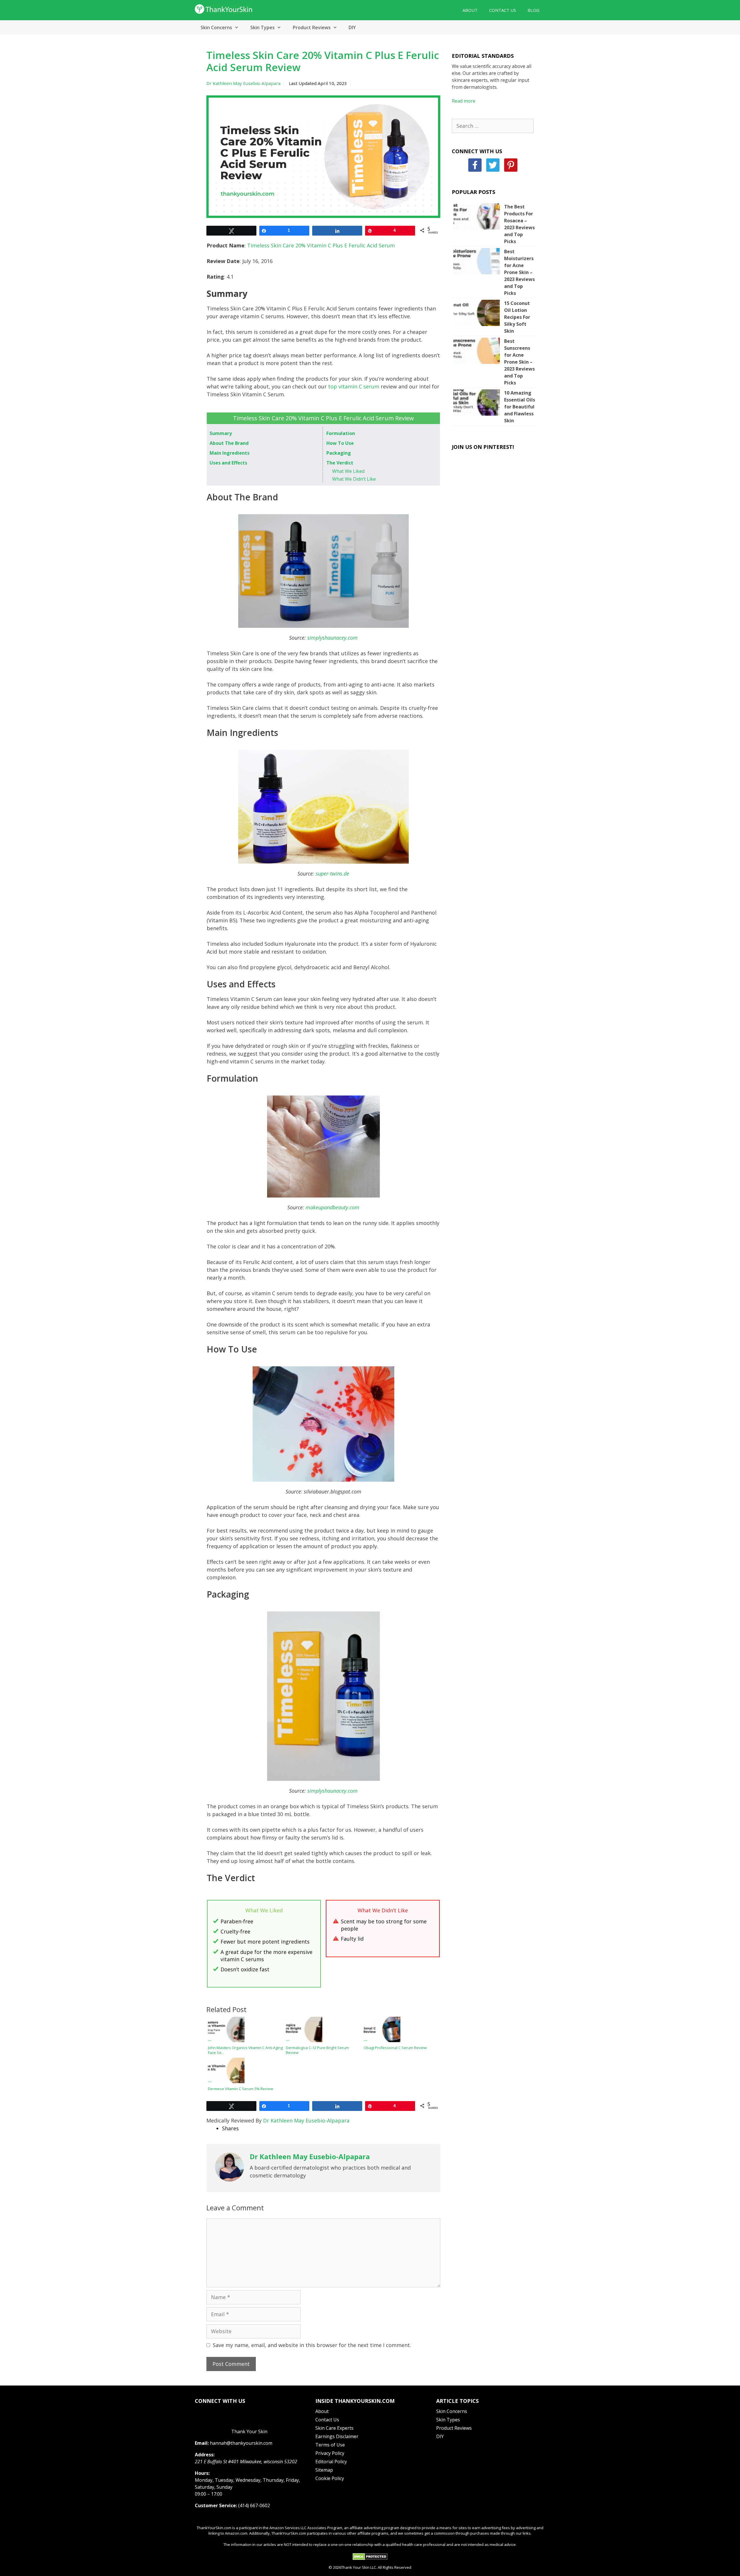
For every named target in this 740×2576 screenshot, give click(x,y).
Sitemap (324, 2470)
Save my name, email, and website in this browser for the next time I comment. (312, 2345)
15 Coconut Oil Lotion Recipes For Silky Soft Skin (517, 317)
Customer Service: (216, 2505)
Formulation (341, 433)
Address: (205, 2455)
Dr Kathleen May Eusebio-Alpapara (243, 83)
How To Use (340, 443)
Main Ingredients (230, 453)
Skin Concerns (216, 27)
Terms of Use (330, 2445)
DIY (352, 27)
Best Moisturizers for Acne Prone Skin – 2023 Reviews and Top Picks (519, 272)
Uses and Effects (228, 463)
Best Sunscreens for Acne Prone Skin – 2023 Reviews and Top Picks (519, 362)
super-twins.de (332, 874)
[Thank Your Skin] (224, 8)
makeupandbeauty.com (332, 1207)
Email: (202, 2443)
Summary (221, 433)
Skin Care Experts (334, 2428)
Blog (533, 10)
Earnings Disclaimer (337, 2436)
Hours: (202, 2473)
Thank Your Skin (249, 2431)
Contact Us (503, 10)
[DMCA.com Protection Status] (370, 2559)
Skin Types (262, 27)
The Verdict (340, 463)
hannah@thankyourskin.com (241, 2443)
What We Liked (348, 471)
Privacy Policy (330, 2453)
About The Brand (229, 443)
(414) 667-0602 (254, 2505)
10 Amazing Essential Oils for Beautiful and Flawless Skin (520, 407)
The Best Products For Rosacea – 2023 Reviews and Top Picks (519, 224)
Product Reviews (312, 27)
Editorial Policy (331, 2462)
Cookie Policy (330, 2478)
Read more (464, 101)
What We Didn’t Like (354, 479)
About (470, 10)
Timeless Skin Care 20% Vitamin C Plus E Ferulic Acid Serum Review (323, 61)
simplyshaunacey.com (332, 638)
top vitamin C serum (354, 386)
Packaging (339, 453)
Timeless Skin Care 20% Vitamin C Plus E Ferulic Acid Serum (321, 245)
